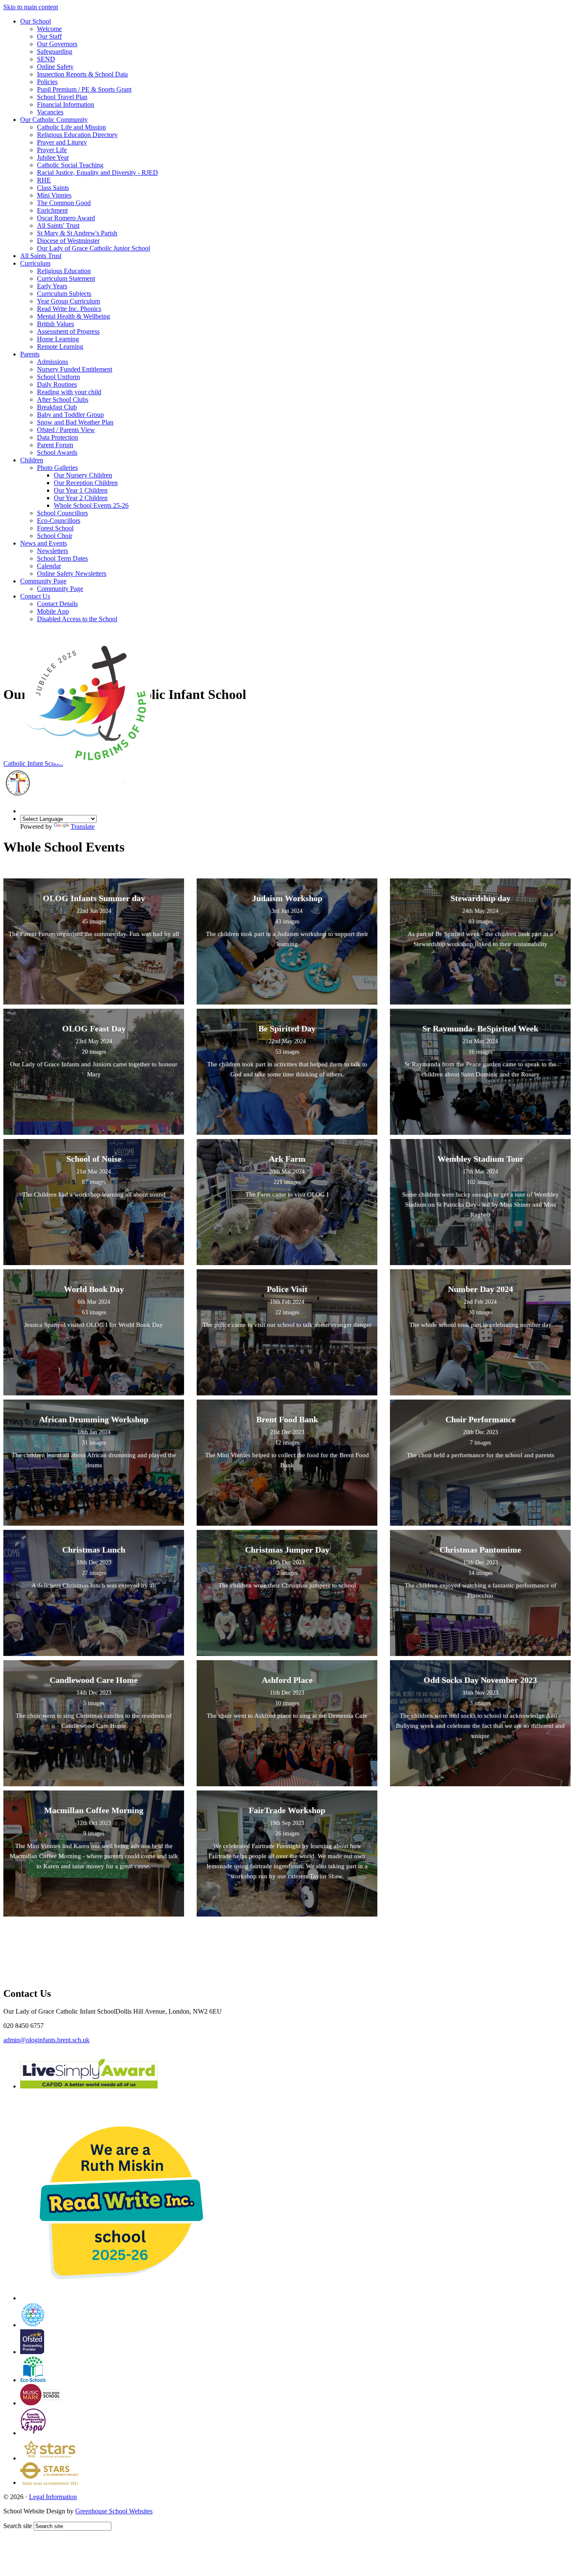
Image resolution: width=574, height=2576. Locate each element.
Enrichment (52, 210)
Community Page (43, 581)
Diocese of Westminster (68, 241)
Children (32, 460)
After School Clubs (63, 399)
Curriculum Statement (66, 278)
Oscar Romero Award (66, 218)
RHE (44, 180)
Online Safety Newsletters (72, 573)
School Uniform (58, 377)
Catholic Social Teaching (70, 165)
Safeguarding (55, 51)
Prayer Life (52, 150)
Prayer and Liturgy (62, 142)
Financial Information (66, 104)
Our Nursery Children (83, 475)
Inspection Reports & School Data (82, 74)
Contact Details (57, 604)
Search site (18, 2526)
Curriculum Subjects (64, 294)
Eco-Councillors (59, 521)
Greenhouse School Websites (114, 2511)
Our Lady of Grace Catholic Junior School (93, 248)
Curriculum (35, 263)
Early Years (52, 286)
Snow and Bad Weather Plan (75, 422)
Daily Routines (57, 384)
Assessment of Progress (68, 331)
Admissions (53, 362)
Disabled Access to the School (77, 619)
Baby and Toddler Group (70, 415)
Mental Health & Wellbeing (74, 316)
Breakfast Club (57, 407)
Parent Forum (55, 445)
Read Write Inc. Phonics (69, 309)
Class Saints (53, 188)
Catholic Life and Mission (71, 127)
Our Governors (57, 44)
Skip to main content (31, 7)
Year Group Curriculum (68, 301)
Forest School (55, 528)
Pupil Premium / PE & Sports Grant (84, 89)
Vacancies (50, 112)
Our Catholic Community (54, 120)
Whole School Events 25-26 (91, 505)
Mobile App (53, 611)
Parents (30, 354)
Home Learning (58, 339)
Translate (83, 827)
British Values (55, 324)
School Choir (55, 536)
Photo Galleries (57, 468)
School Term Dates (62, 558)
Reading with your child (69, 392)
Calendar (49, 566)
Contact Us (35, 596)
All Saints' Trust (58, 225)
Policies (47, 82)
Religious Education (64, 271)
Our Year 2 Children (81, 498)
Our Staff (49, 36)
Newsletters (53, 551)
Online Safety (55, 67)
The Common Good (64, 203)
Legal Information (53, 2497)
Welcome (49, 29)
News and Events (43, 543)
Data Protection (58, 437)
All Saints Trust (41, 256)
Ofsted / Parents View (66, 430)
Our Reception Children (86, 483)
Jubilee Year (53, 157)
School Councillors (62, 513)
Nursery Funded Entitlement (75, 369)
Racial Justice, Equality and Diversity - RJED (97, 173)
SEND (46, 59)
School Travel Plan (62, 97)
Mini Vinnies (54, 195)
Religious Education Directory (77, 135)
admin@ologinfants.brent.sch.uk (46, 2040)
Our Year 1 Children (81, 490)
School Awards (57, 452)
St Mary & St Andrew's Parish (77, 233)
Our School (36, 21)
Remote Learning (60, 347)
